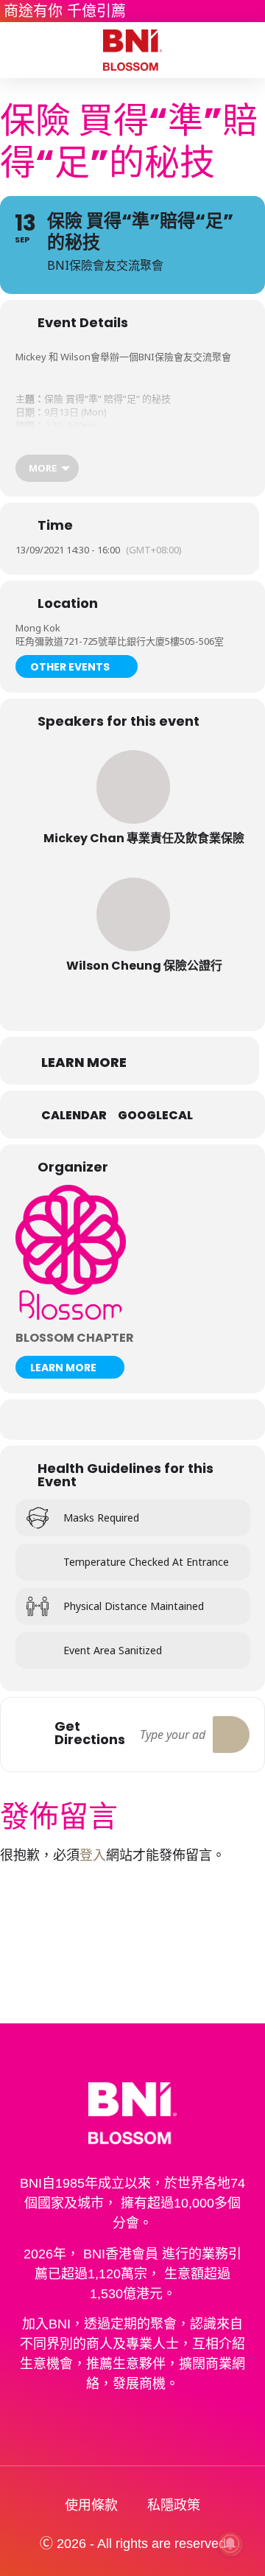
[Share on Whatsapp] (131, 1420)
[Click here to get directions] (231, 1735)
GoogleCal (155, 1116)
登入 (93, 1855)
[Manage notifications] (230, 2544)
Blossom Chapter (75, 1338)
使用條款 (91, 2505)
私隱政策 (174, 2505)
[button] (21, 50)
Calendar (74, 1116)
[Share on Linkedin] (101, 1420)
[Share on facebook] (72, 1420)
